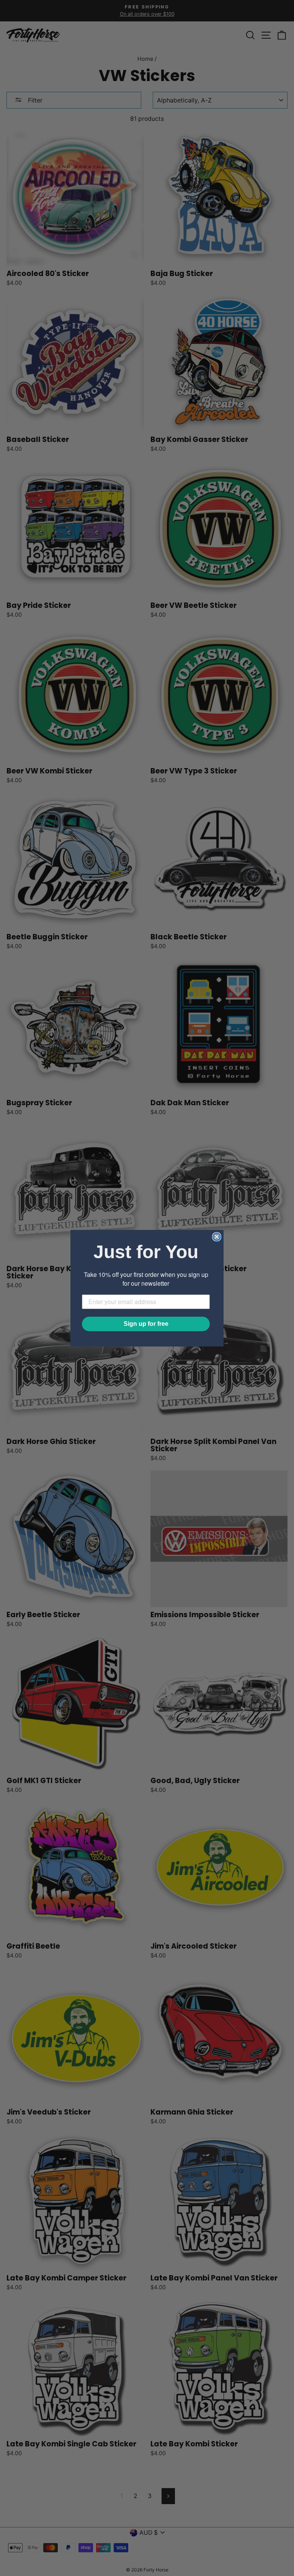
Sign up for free (146, 1324)
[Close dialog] (217, 1237)
